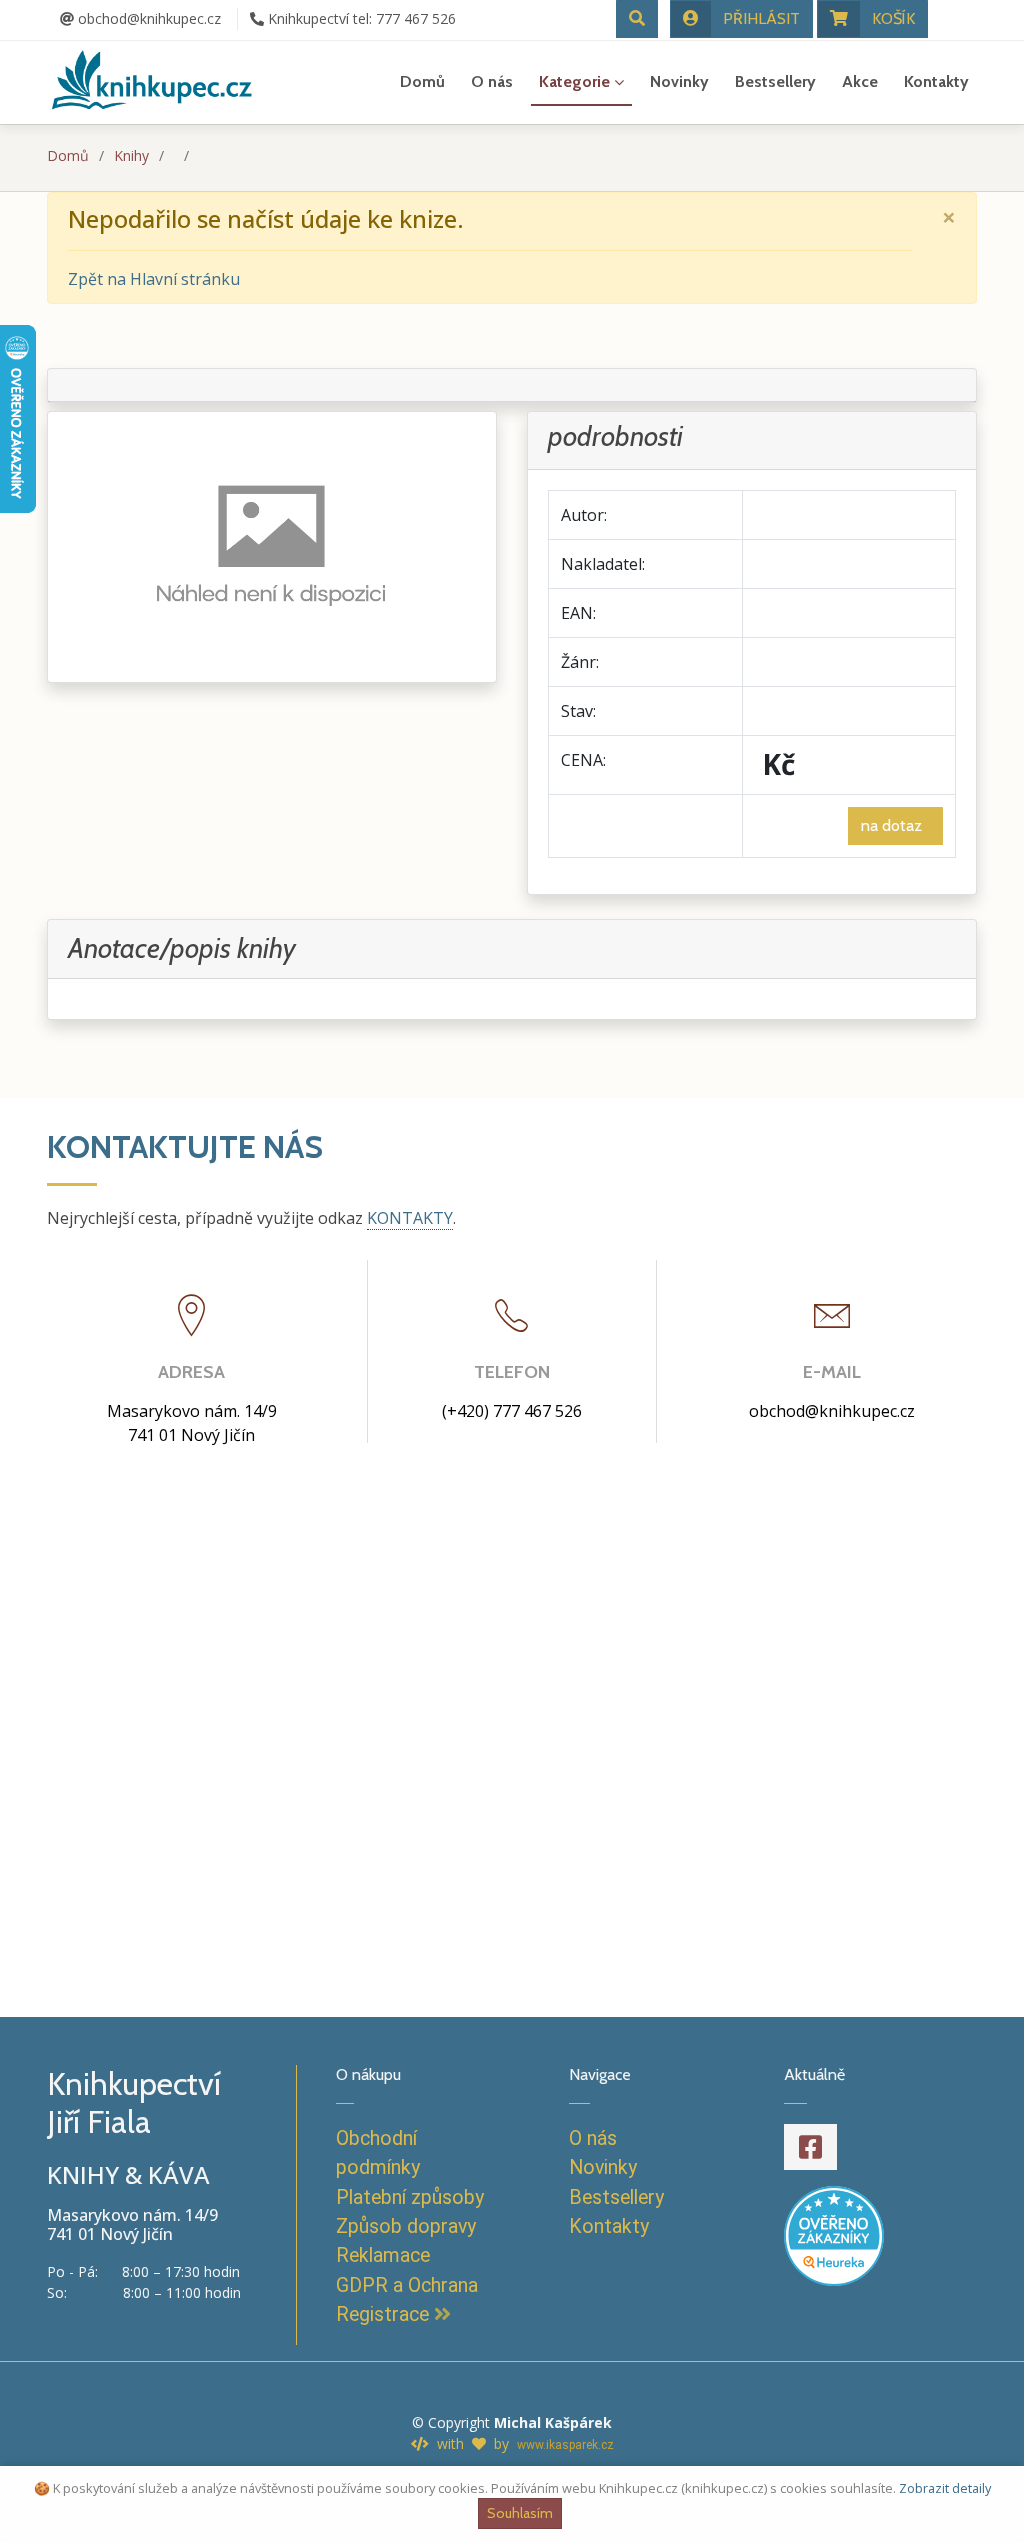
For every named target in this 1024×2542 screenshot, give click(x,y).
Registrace (385, 2314)
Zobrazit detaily (945, 2488)
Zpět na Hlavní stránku (154, 279)
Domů (422, 81)
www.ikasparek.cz (565, 2445)
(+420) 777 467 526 (512, 1411)
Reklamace (383, 2255)
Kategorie (574, 81)
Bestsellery (775, 81)
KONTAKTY (410, 1218)
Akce (860, 81)
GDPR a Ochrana (407, 2285)
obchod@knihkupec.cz (147, 18)
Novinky (679, 81)
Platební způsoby (410, 2197)
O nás (492, 81)
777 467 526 (362, 18)
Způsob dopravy (406, 2226)
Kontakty (936, 81)
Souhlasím (520, 2513)
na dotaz (895, 825)
